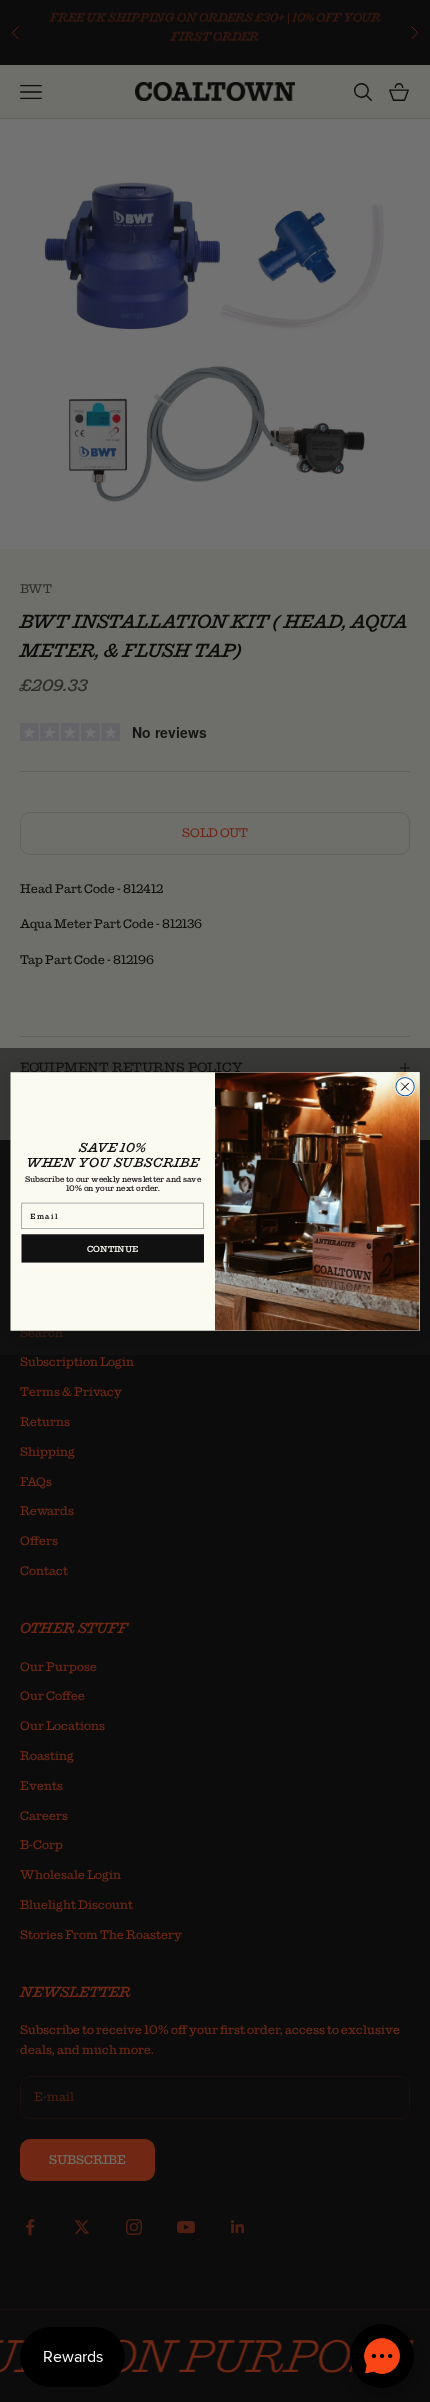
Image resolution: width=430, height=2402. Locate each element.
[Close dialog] (405, 1086)
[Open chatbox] (382, 2356)
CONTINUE (112, 1247)
